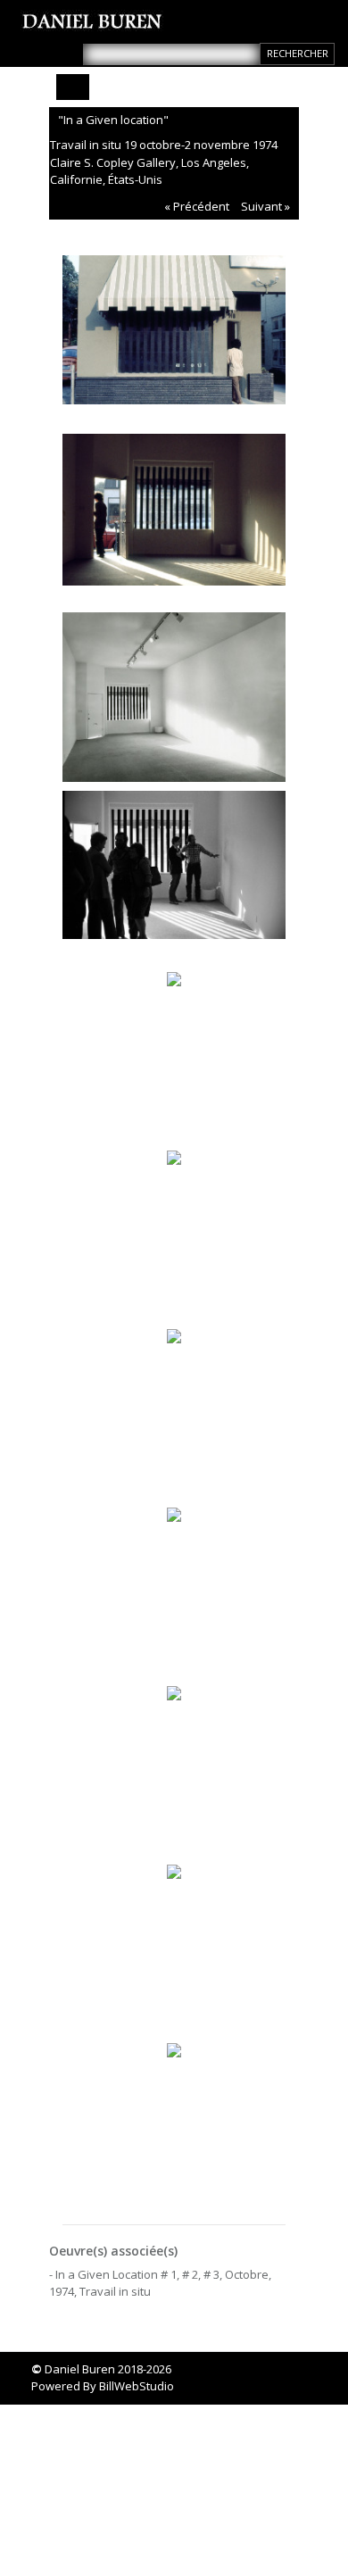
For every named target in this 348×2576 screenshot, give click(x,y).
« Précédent (197, 206)
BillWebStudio (137, 2386)
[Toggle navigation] (73, 87)
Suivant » (265, 206)
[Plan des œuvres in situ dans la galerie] (174, 1764)
